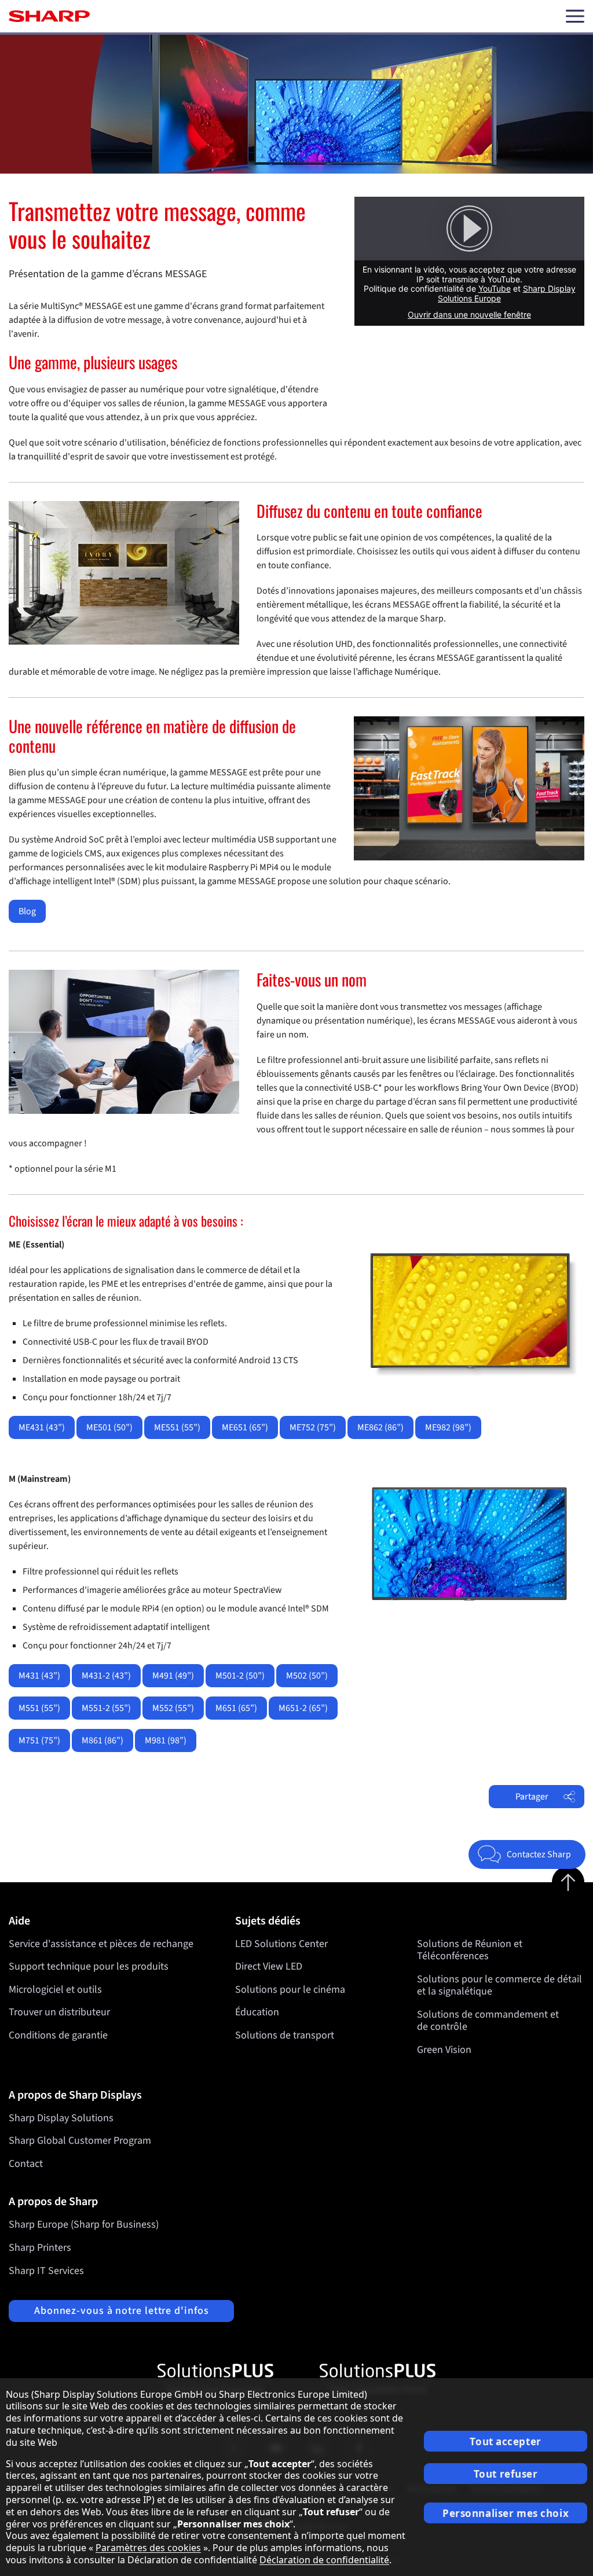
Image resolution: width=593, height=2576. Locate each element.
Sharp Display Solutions (61, 2118)
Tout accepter (505, 2441)
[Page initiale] (49, 16)
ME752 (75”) (313, 1427)
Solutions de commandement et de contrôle (488, 2021)
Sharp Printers (40, 2248)
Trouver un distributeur (59, 2012)
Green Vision (444, 2050)
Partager (532, 1797)
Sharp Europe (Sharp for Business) (84, 2224)
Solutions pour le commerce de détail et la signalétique (499, 1986)
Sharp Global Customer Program (80, 2141)
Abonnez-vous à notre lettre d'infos (122, 2311)
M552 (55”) (173, 1708)
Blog (27, 911)
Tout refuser (506, 2474)
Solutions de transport (285, 2035)
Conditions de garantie (58, 2035)
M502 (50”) (307, 1676)
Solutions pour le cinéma (290, 1990)
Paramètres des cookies (148, 2548)
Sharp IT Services (46, 2271)
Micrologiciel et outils (55, 1990)
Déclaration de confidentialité (324, 2560)
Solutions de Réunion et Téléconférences (470, 1950)
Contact (26, 2164)
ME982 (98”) (448, 1427)
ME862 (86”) (380, 1427)
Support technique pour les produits (89, 1966)
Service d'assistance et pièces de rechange (101, 1944)
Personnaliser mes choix (506, 2513)
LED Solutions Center (281, 1944)
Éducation (257, 2012)
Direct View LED (269, 1966)
